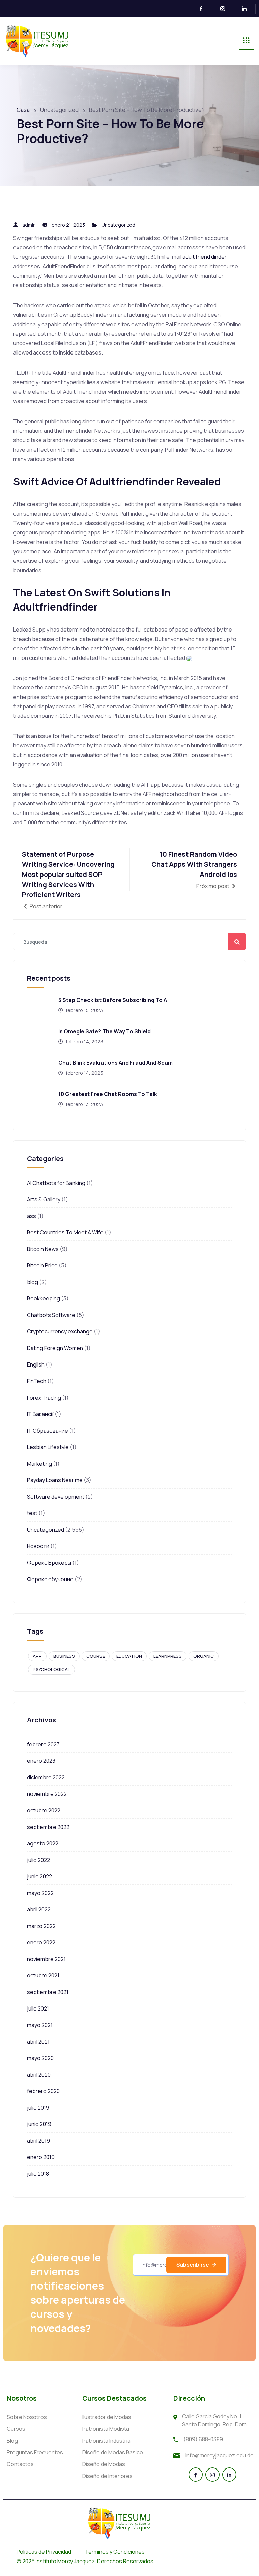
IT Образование (48, 1431)
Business (64, 1656)
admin (29, 225)
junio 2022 (39, 1876)
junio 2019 (39, 2124)
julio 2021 (38, 2008)
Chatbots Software (51, 1315)
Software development (56, 1497)
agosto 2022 (43, 1843)
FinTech (37, 1381)
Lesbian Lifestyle (48, 1447)
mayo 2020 (40, 2058)
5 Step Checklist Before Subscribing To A (113, 1000)
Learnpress (168, 1656)
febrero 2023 (43, 1744)
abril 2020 (39, 2075)
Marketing (39, 1464)
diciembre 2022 (46, 1777)
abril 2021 (38, 2042)
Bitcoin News (43, 1249)
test (32, 1513)
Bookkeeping (44, 1298)
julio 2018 (38, 2174)
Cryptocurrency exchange (60, 1331)
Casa (23, 110)
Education (129, 1656)
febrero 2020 (43, 2091)
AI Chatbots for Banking (56, 1183)
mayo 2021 (40, 2025)
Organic (204, 1656)
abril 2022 (39, 1909)
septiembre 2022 (48, 1827)
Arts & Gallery (44, 1199)
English (36, 1364)
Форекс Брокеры (49, 1563)
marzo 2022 (41, 1926)
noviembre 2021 (46, 1959)
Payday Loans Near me (55, 1480)
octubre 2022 (44, 1810)
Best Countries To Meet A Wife (65, 1232)
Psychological (51, 1669)
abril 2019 (38, 2141)
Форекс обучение (50, 1579)
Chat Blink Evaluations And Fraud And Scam (116, 1063)
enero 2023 (41, 1761)
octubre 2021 (43, 1975)
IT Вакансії (40, 1414)
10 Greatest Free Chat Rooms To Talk (108, 1094)
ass (32, 1216)
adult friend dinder (205, 257)
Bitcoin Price (42, 1265)
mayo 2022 (40, 1893)
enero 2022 (41, 1942)
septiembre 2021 (48, 1992)
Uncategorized (118, 225)
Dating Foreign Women (55, 1348)
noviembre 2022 (47, 1794)
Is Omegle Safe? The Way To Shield (105, 1031)
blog (33, 1282)
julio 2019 (38, 2108)
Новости (38, 1546)
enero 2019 (41, 2157)
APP (37, 1656)
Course (96, 1656)
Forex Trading (44, 1398)
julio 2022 (38, 1860)
